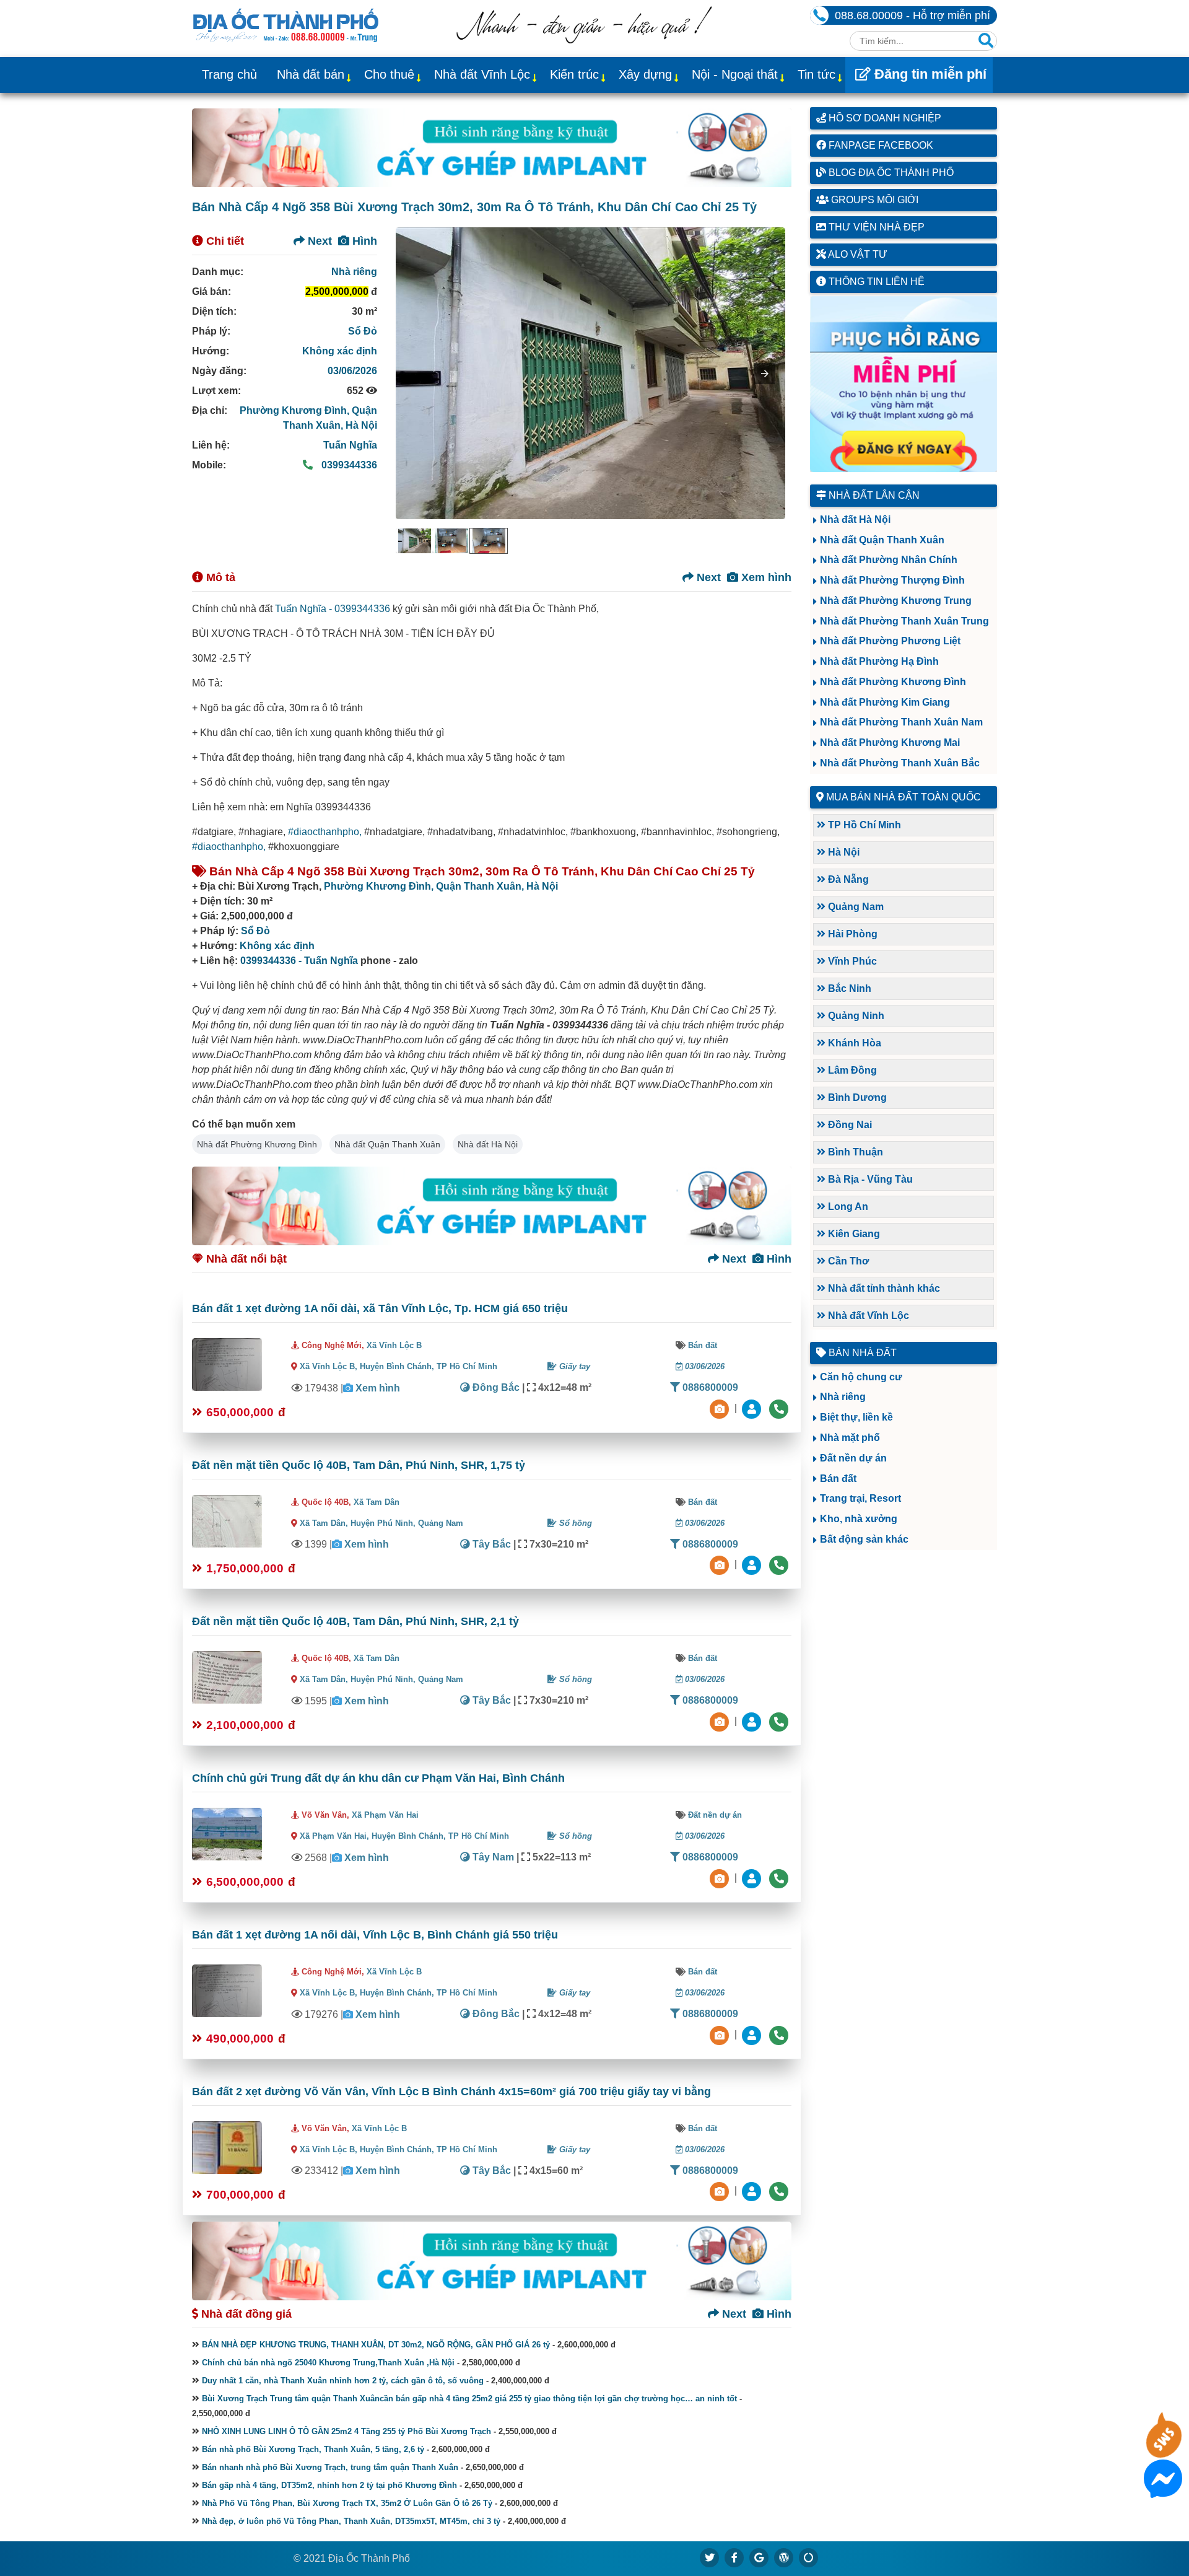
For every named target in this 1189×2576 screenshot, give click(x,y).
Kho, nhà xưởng (859, 1519)
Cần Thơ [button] (847, 1261)
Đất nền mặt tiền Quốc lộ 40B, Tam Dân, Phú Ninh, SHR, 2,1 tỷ (355, 1621)
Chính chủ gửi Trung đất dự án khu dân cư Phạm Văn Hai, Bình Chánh (378, 1778)
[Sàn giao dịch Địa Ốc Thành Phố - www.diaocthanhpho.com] (286, 24)
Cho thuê (389, 74)
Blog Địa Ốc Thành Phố (890, 173)
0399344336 (348, 465)
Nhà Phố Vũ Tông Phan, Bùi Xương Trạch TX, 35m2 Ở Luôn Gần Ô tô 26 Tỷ (347, 2503)
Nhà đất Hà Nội (488, 1144)
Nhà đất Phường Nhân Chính (889, 560)
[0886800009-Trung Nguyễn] (753, 1565)
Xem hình (765, 577)
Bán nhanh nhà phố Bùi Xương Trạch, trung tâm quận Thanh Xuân (330, 2467)
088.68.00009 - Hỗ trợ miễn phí (912, 15)
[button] (765, 374)
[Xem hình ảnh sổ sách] (721, 1408)
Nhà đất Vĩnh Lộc (482, 74)
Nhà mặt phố (850, 1438)
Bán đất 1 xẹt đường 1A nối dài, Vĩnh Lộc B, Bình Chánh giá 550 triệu (375, 1935)
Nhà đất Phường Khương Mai (890, 743)
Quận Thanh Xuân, (481, 886)
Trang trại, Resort (860, 1498)
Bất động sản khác (864, 1539)
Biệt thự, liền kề (856, 1417)
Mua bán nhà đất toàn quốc (904, 797)
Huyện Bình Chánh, (398, 1366)
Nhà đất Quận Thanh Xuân (387, 1144)
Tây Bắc (490, 1544)
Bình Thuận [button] (854, 1152)
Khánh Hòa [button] (853, 1043)
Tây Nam (492, 1857)
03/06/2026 (352, 371)
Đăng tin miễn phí (929, 74)
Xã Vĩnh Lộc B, (329, 1366)
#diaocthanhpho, (325, 832)
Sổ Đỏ (363, 331)
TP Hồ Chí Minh (467, 1366)
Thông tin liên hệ (875, 282)
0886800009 (709, 1387)
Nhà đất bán (311, 74)
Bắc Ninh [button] (848, 988)
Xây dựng (645, 74)
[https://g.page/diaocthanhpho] (759, 2557)
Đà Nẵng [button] (847, 879)
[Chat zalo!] (1163, 2450)
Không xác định (340, 351)
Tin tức (817, 74)
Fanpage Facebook (880, 145)
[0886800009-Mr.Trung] (753, 1408)
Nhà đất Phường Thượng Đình (892, 580)
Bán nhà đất (861, 1353)
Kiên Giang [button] (853, 1234)
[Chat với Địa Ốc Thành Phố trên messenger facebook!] (1163, 2490)
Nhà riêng (354, 272)
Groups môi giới (873, 200)
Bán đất (703, 1345)
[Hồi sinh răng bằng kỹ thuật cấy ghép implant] (492, 148)
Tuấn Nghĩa (350, 445)
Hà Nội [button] (843, 852)
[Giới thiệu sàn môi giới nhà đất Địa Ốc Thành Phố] (584, 40)
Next (318, 241)
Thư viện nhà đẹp (875, 227)
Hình (363, 241)
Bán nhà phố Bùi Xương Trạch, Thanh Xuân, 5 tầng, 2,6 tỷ (313, 2449)
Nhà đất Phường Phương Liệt (890, 641)
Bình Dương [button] (856, 1097)
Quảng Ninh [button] (855, 1016)
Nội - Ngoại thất (735, 74)
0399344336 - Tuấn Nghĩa (299, 961)
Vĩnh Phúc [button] (851, 961)
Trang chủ (229, 74)
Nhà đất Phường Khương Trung (896, 601)
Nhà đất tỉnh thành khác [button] (883, 1288)
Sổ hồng (574, 1523)
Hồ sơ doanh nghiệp (884, 118)
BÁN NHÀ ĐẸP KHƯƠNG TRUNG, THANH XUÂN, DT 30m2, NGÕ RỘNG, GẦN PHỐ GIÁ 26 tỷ (376, 2345)
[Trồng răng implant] (904, 384)
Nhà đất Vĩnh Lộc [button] (867, 1316)
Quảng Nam (441, 1523)
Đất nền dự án (715, 1815)
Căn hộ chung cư (861, 1377)
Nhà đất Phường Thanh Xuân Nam (901, 722)
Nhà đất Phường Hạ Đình (879, 661)
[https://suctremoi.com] (809, 2557)
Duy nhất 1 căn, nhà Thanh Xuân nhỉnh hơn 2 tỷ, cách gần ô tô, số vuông (343, 2381)
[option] (414, 541)
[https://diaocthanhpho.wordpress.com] (784, 2557)
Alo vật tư (857, 254)
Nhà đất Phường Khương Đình (257, 1144)
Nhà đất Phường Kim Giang (885, 702)
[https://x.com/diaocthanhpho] (710, 2557)
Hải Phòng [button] (851, 934)
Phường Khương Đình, (296, 410)
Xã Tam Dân (377, 1502)
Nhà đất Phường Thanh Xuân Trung (904, 621)
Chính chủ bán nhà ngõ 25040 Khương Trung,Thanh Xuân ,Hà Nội (328, 2363)
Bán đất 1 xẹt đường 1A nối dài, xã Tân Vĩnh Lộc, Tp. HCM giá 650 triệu (380, 1308)
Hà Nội (361, 425)
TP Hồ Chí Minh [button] (863, 825)
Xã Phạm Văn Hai (385, 1815)
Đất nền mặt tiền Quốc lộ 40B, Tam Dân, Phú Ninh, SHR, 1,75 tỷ (359, 1465)
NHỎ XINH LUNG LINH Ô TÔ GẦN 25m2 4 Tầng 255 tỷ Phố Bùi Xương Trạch (346, 2431)
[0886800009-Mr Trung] (753, 2191)
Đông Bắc (495, 1387)
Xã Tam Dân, (324, 1523)
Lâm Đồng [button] (851, 1070)
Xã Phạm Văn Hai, (334, 1836)
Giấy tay (573, 1366)
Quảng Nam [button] (855, 907)
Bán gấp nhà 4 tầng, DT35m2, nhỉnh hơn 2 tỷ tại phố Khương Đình (329, 2485)
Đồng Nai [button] (849, 1125)
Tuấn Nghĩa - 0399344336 (333, 609)
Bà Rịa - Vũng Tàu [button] (869, 1179)
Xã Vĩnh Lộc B (394, 1345)
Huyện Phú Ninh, (384, 1523)
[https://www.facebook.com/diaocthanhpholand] (734, 2557)
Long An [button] (847, 1207)
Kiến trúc (574, 74)
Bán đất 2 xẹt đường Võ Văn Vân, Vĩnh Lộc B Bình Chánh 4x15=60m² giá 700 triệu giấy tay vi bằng (451, 2092)
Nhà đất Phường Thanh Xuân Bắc (900, 763)
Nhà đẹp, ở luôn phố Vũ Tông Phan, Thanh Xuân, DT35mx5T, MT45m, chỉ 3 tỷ (351, 2521)
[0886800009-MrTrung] (753, 1877)
